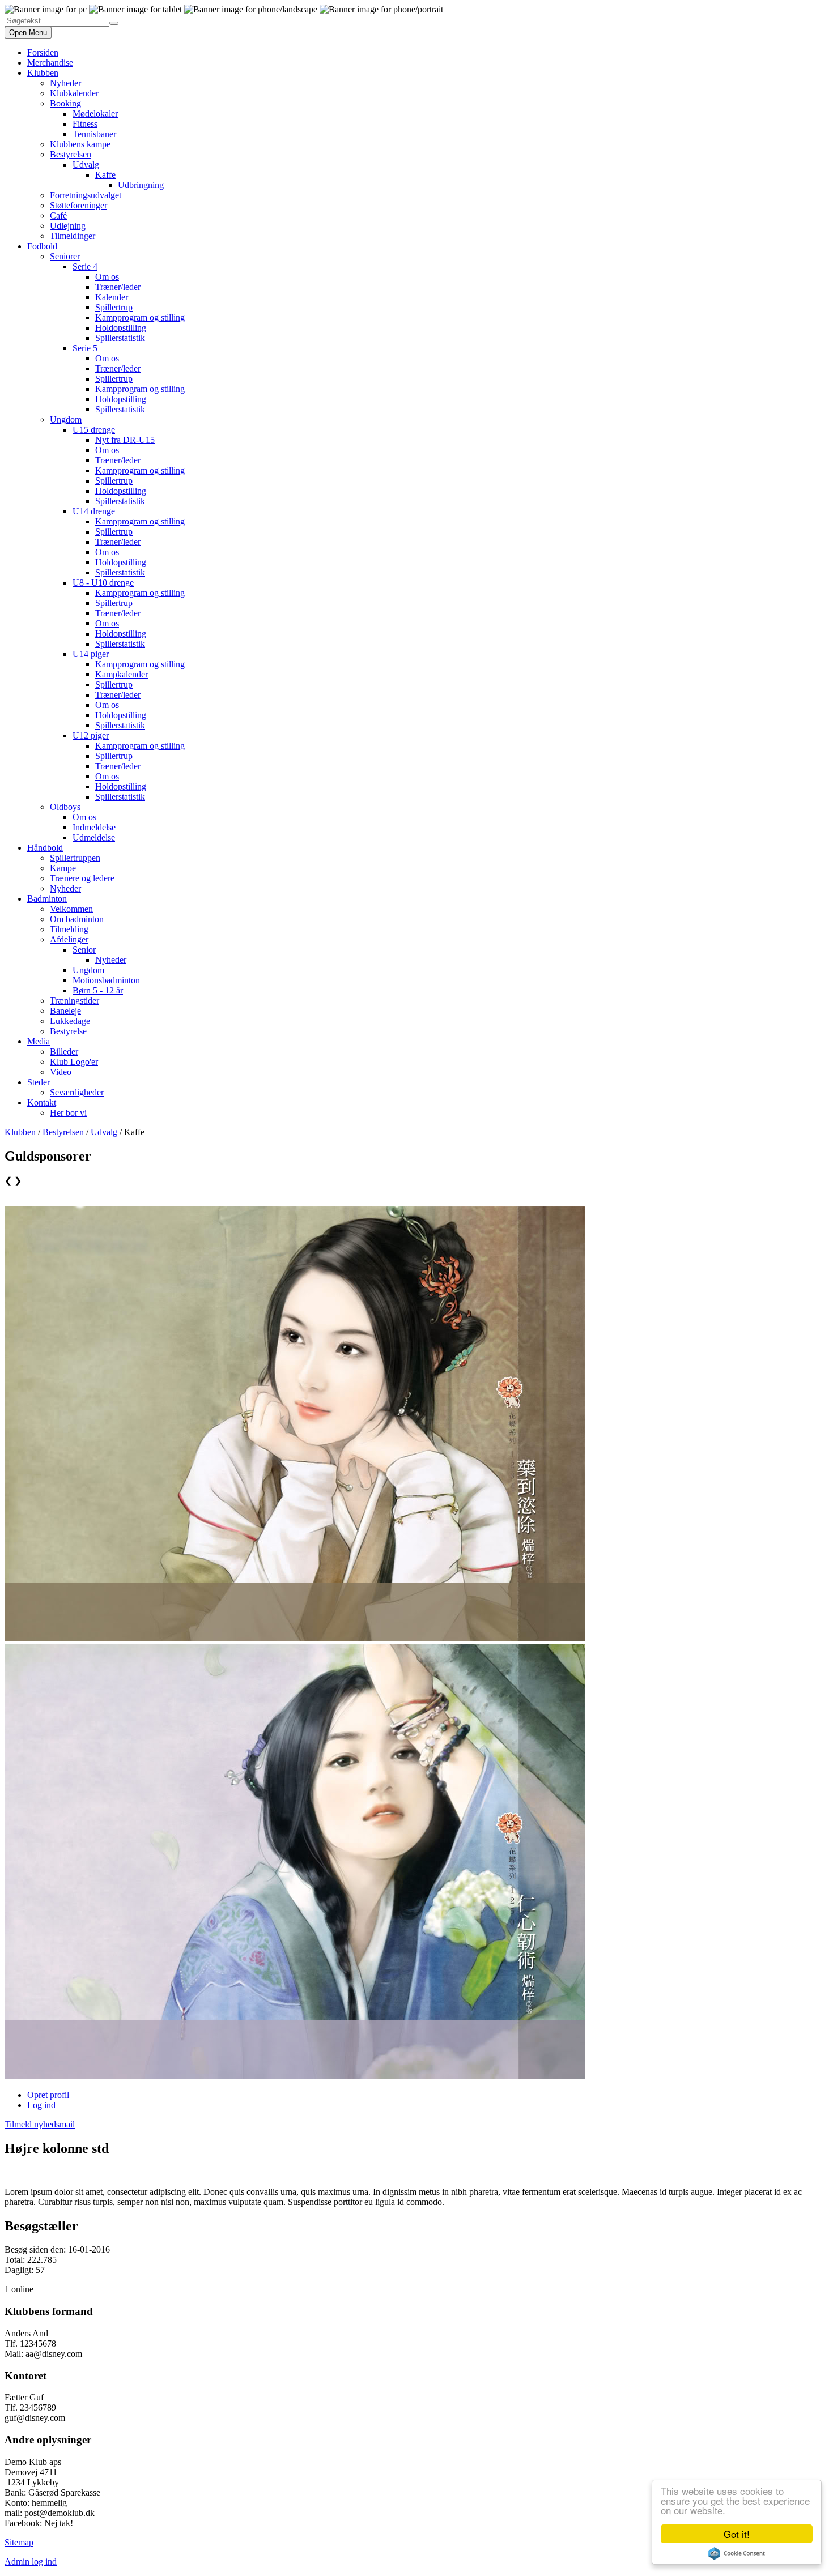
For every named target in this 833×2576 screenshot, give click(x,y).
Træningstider (75, 1001)
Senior (84, 950)
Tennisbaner (94, 134)
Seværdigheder (77, 1092)
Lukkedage (70, 1021)
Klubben (43, 73)
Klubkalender (74, 93)
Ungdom (66, 419)
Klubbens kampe (80, 144)
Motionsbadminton (106, 980)
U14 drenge (94, 511)
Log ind (41, 2105)
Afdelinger (69, 939)
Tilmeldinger (73, 236)
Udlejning (68, 226)
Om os (107, 277)
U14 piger (91, 654)
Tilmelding (69, 929)
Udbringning (141, 185)
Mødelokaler (95, 114)
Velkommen (71, 909)
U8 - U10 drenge (103, 583)
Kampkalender (122, 674)
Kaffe (105, 175)
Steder (39, 1082)
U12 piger (91, 735)
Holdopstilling (121, 328)
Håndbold (45, 848)
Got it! (737, 2534)
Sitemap (19, 2542)
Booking (65, 103)
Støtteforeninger (78, 205)
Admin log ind (31, 2562)
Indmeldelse (94, 827)
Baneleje (65, 1011)
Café (58, 216)
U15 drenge (94, 430)
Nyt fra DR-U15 (125, 440)
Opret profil (48, 2095)
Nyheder (65, 83)
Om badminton (77, 919)
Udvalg (86, 165)
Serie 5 (85, 348)
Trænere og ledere (82, 878)
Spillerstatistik (120, 338)
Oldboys (65, 807)
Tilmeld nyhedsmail (40, 2124)
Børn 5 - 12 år (98, 990)
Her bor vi (68, 1113)
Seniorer (65, 256)
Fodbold (42, 246)
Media (39, 1041)
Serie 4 (85, 266)
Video (61, 1072)
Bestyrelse (68, 1031)
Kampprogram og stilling (140, 317)
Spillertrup (114, 307)
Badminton (47, 899)
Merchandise (50, 63)
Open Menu (28, 33)
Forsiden (43, 52)
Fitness (85, 124)
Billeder (64, 1052)
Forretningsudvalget (86, 195)
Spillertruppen (75, 858)
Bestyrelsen (71, 154)
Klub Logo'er (74, 1062)
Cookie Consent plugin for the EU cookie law (737, 2553)
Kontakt (42, 1103)
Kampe (63, 868)
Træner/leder (118, 287)
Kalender (112, 297)
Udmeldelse (94, 837)
